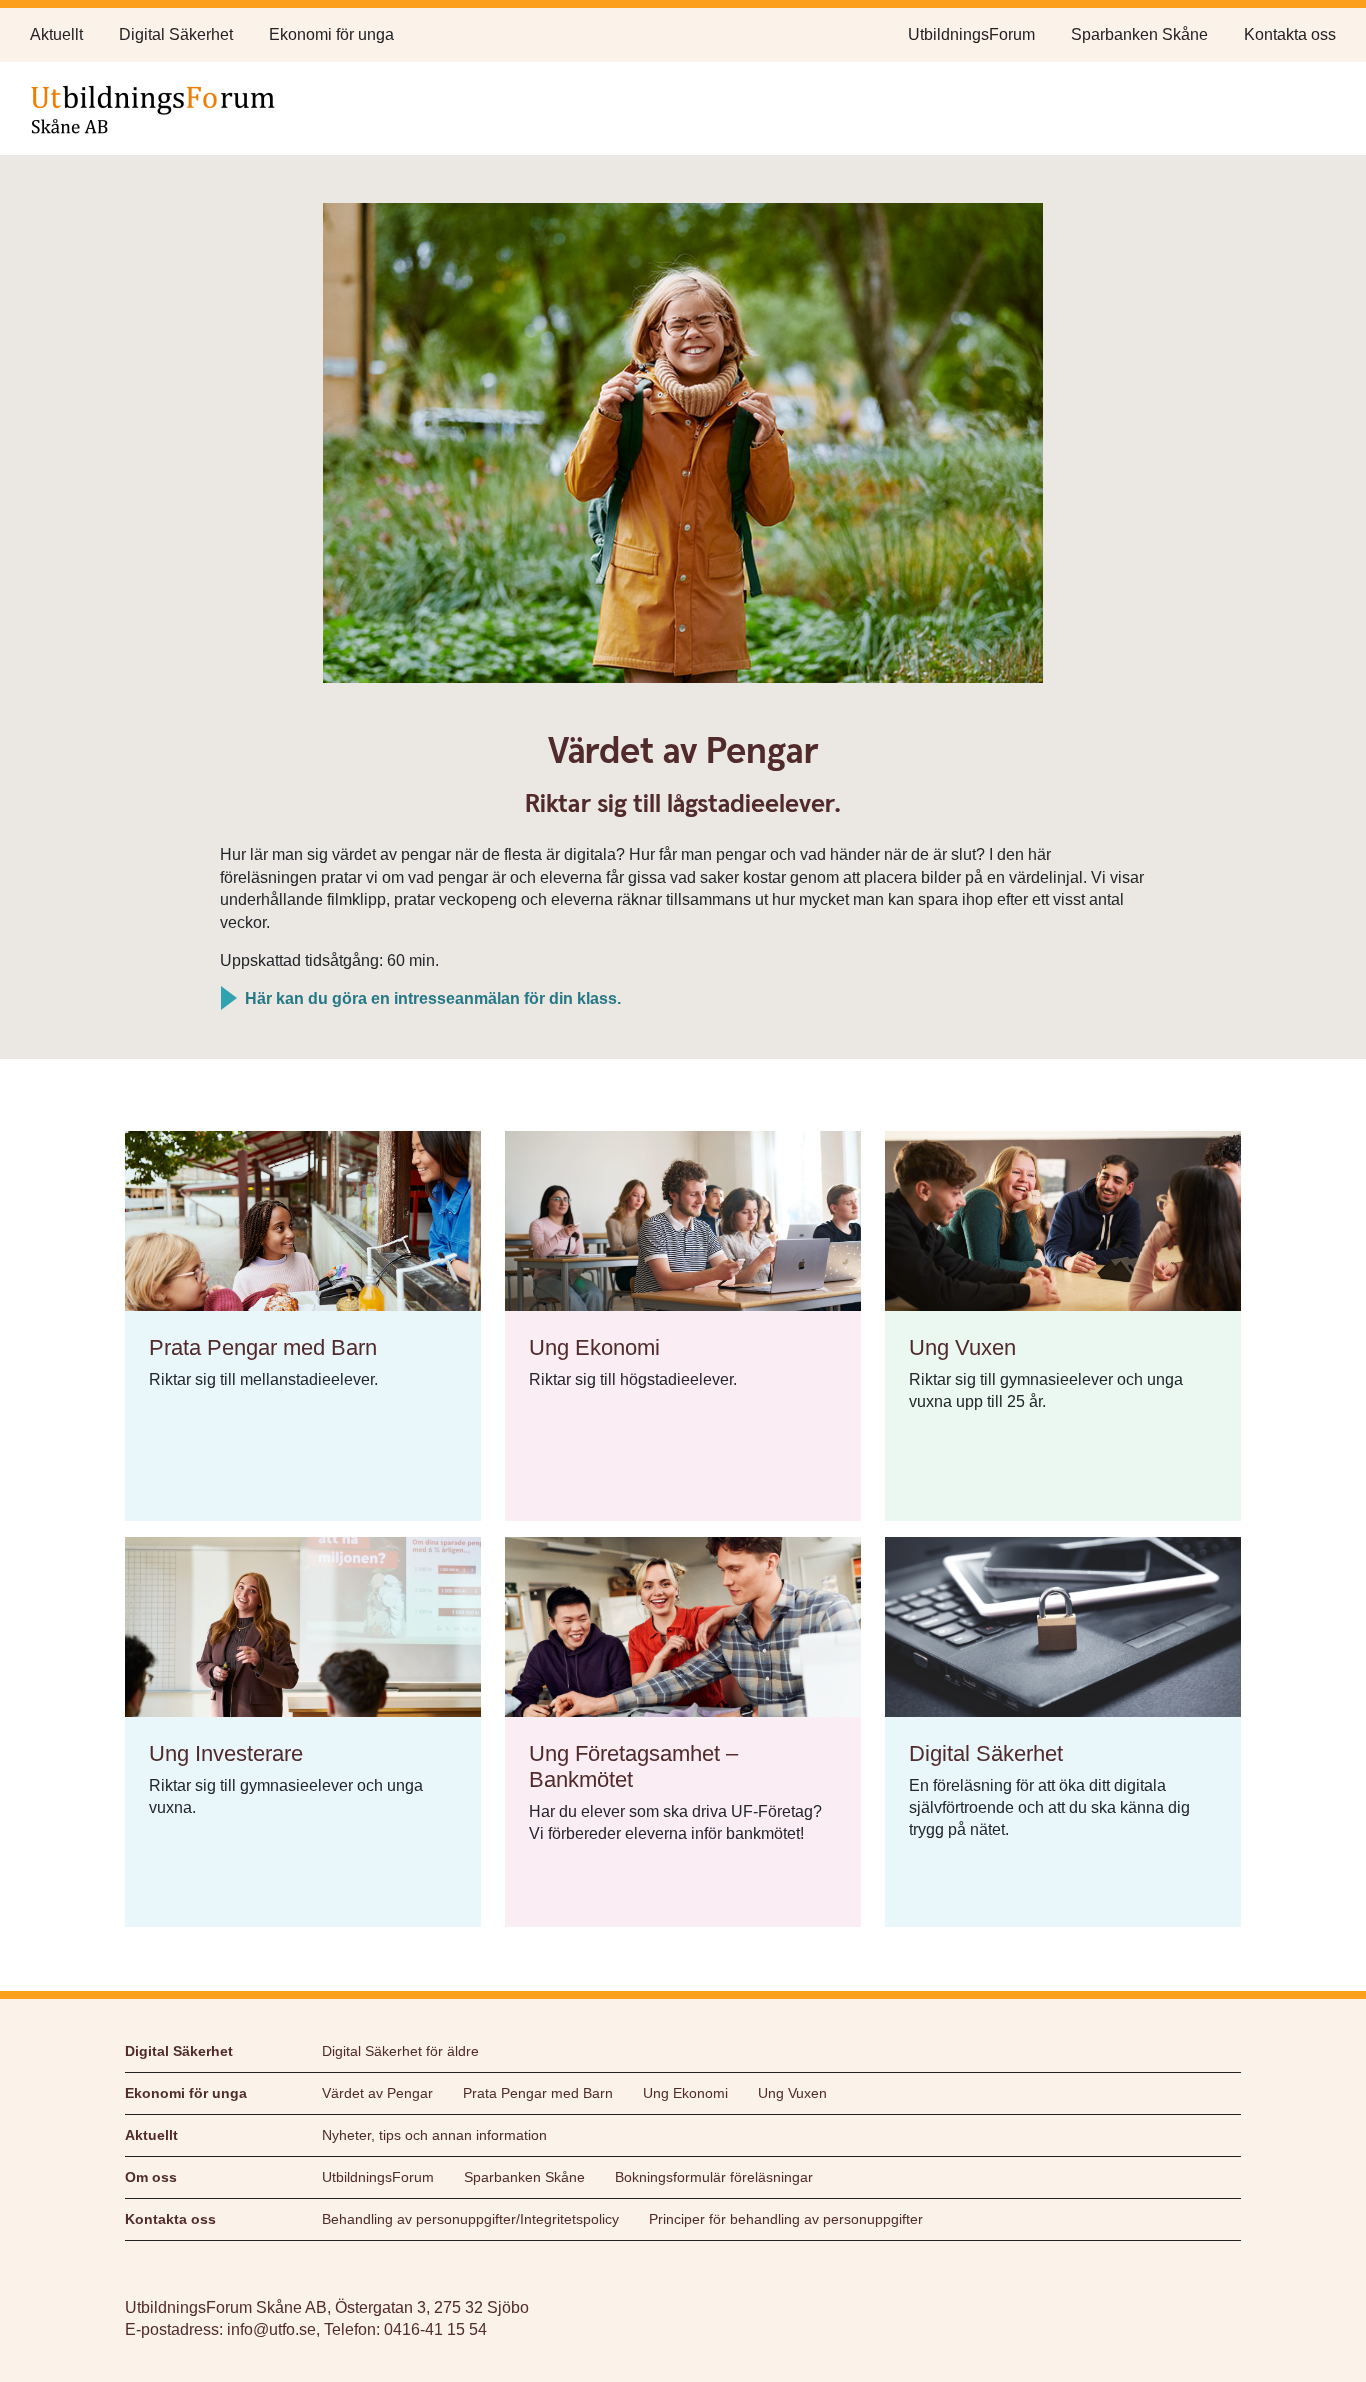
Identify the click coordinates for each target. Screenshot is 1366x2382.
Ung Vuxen (792, 2093)
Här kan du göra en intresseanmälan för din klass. (433, 998)
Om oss (151, 2177)
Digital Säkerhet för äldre (400, 2051)
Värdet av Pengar (377, 2093)
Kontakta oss (1290, 34)
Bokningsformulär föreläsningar (714, 2177)
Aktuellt (56, 34)
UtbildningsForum (971, 34)
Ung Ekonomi (685, 2093)
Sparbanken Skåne (1139, 34)
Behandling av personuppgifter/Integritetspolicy (470, 2219)
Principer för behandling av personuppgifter (786, 2219)
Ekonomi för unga (331, 34)
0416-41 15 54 (435, 2329)
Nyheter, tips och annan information (434, 2135)
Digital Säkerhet (176, 34)
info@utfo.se (271, 2329)
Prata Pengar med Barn (538, 2093)
